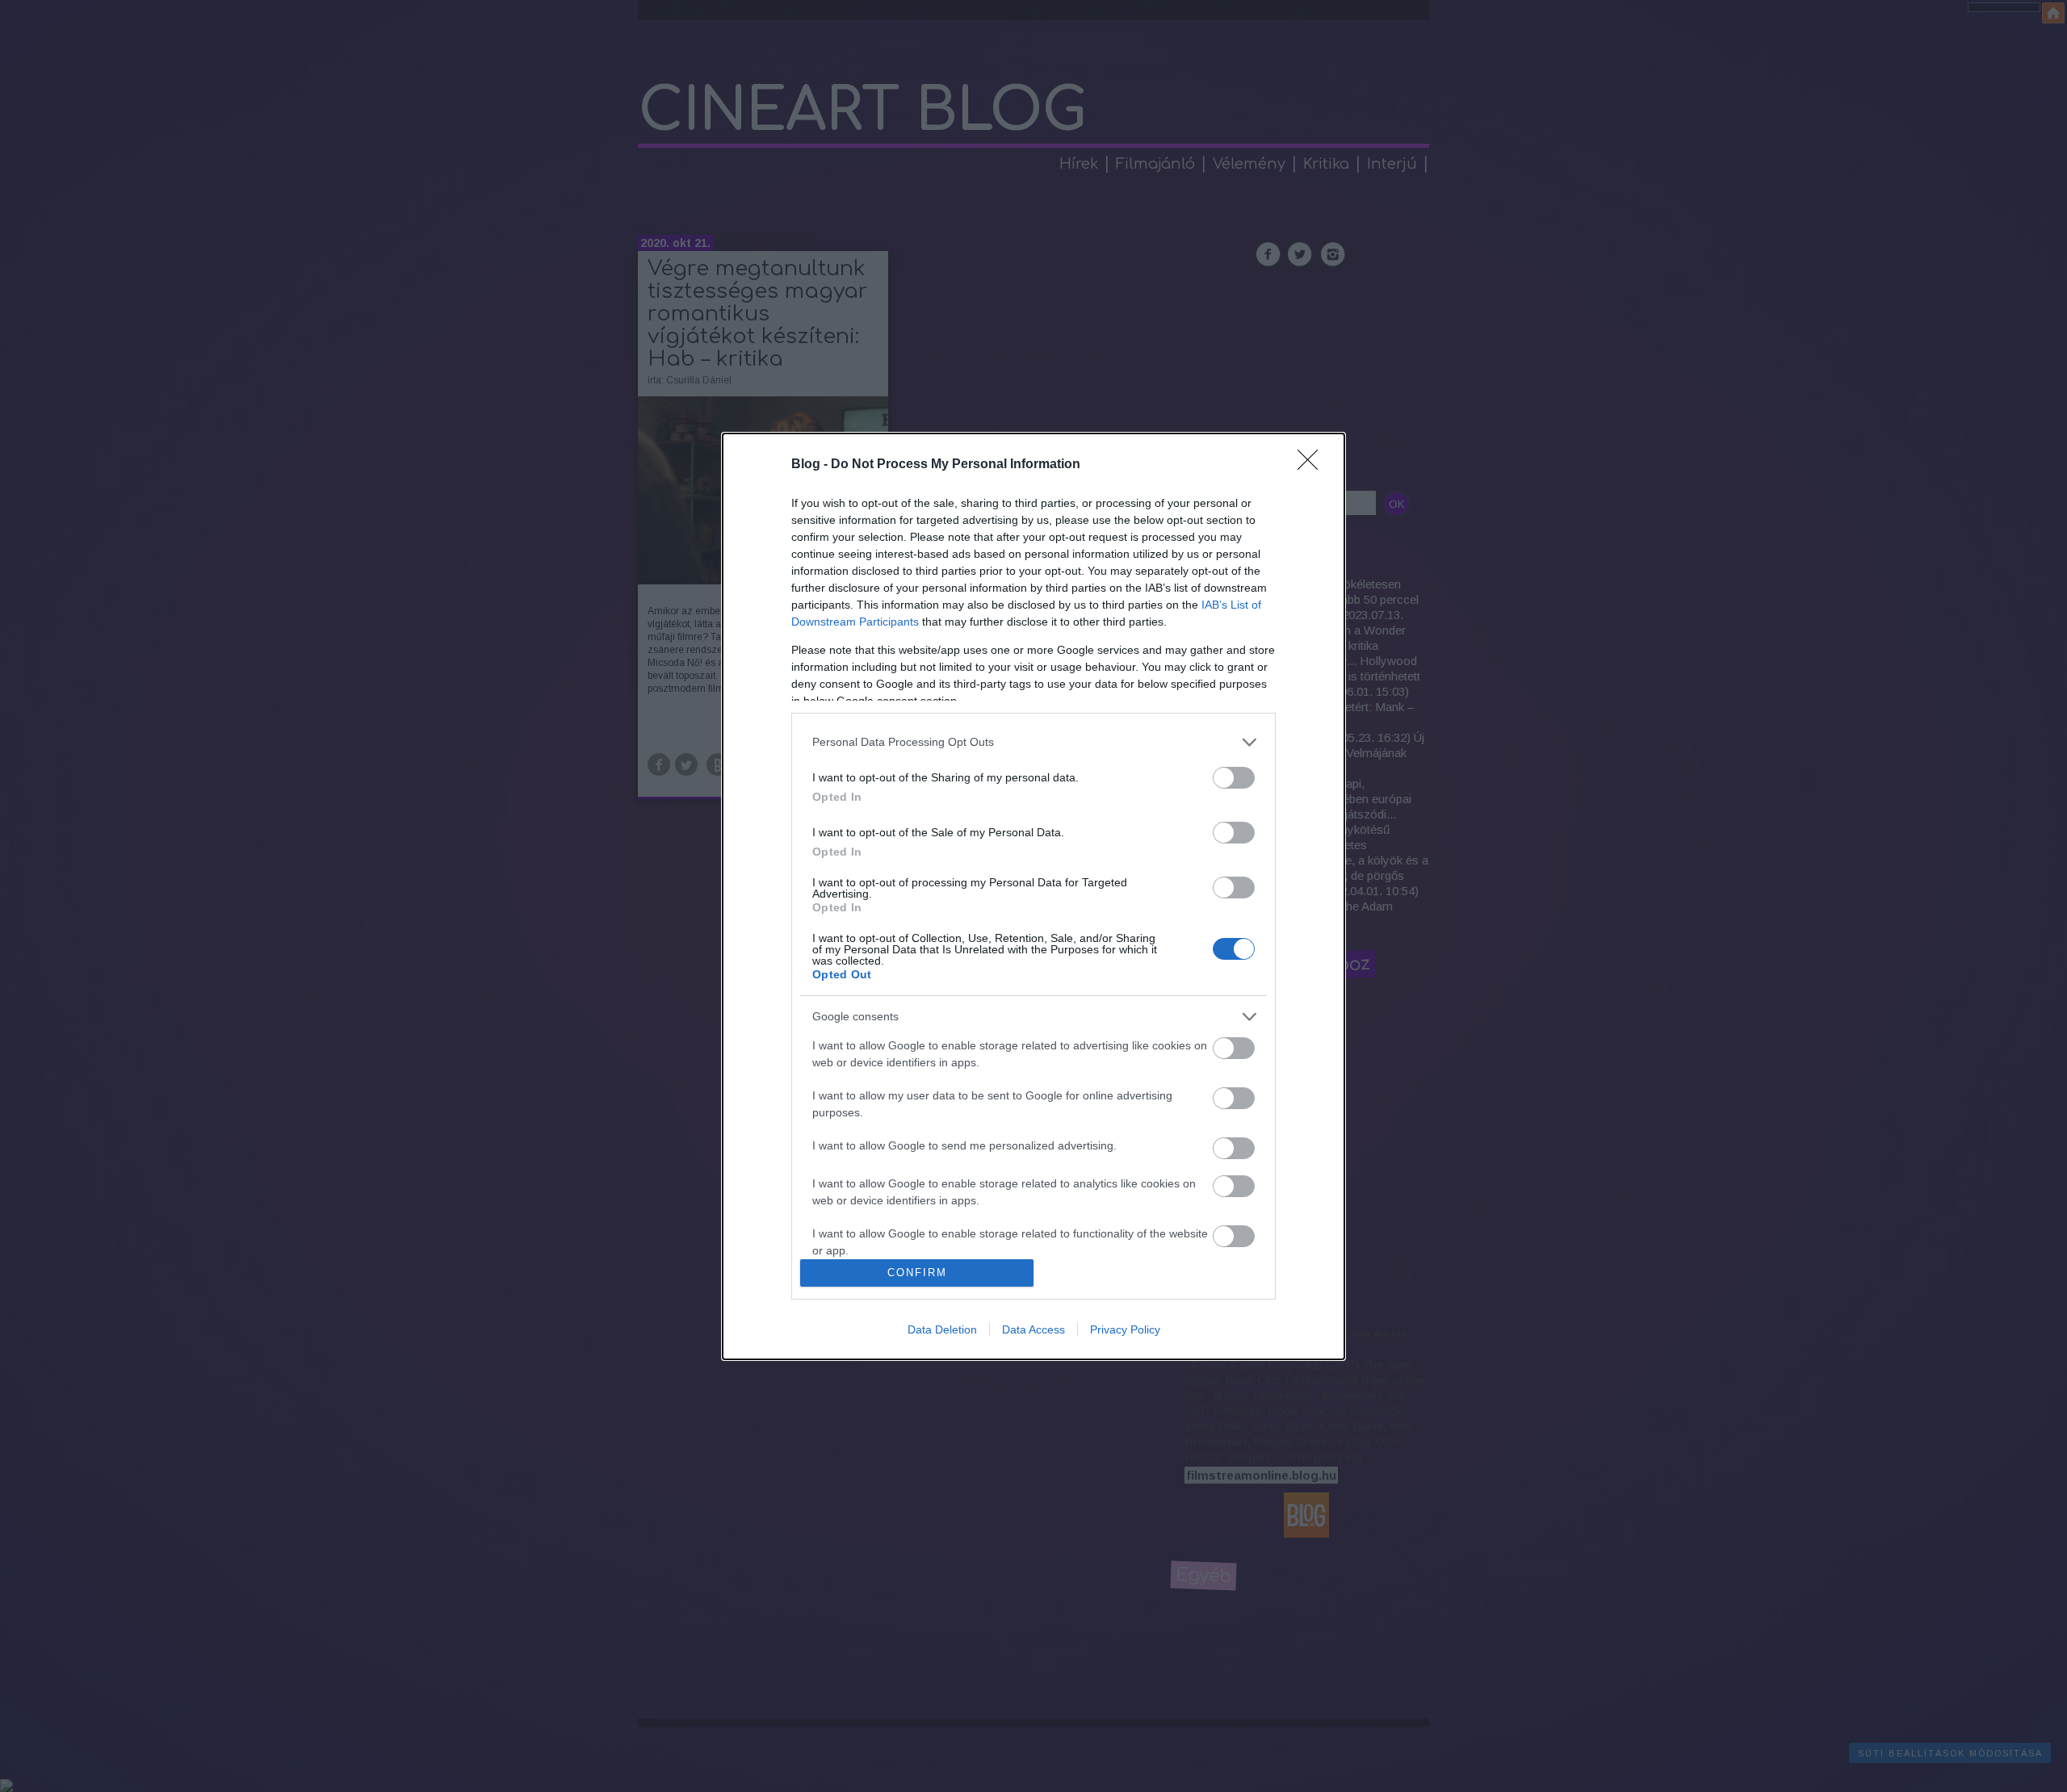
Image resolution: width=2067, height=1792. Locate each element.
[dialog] (1033, 896)
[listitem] (1033, 742)
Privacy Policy (1125, 1329)
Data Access (1033, 1329)
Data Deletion (942, 1329)
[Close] (1313, 465)
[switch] (1234, 778)
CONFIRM (917, 1273)
